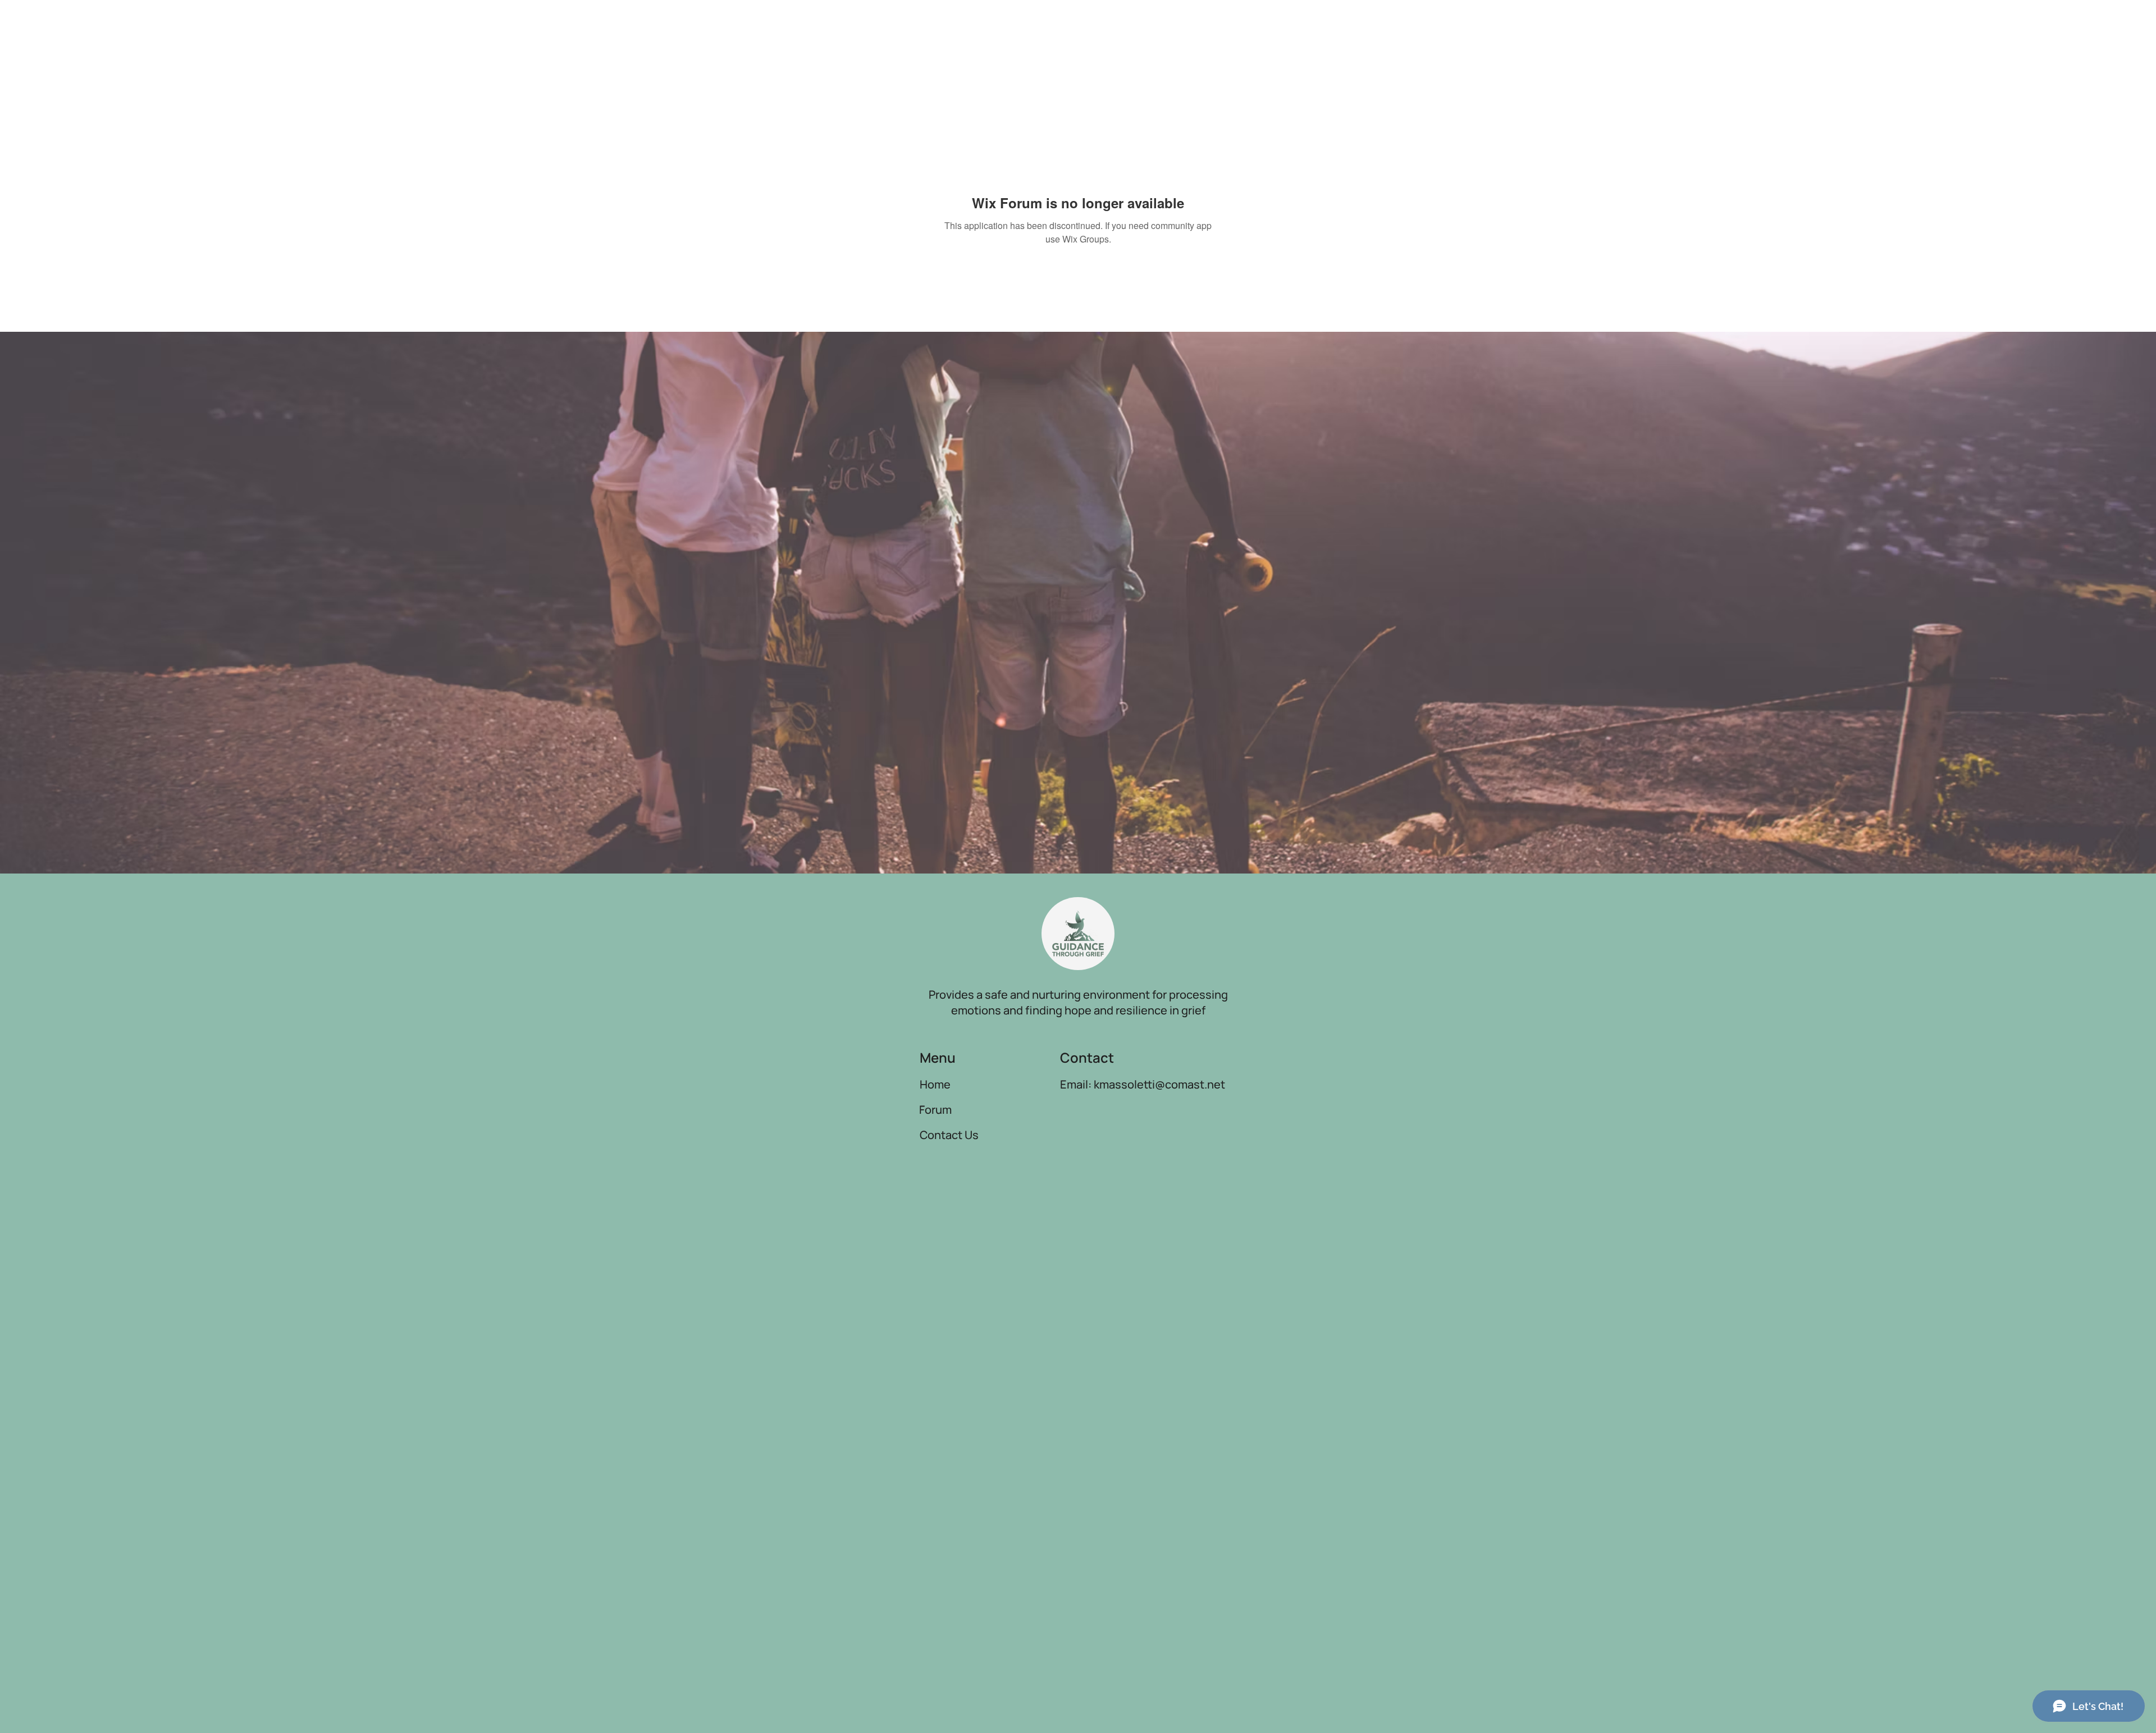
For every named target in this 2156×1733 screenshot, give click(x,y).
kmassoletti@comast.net (1159, 1084)
